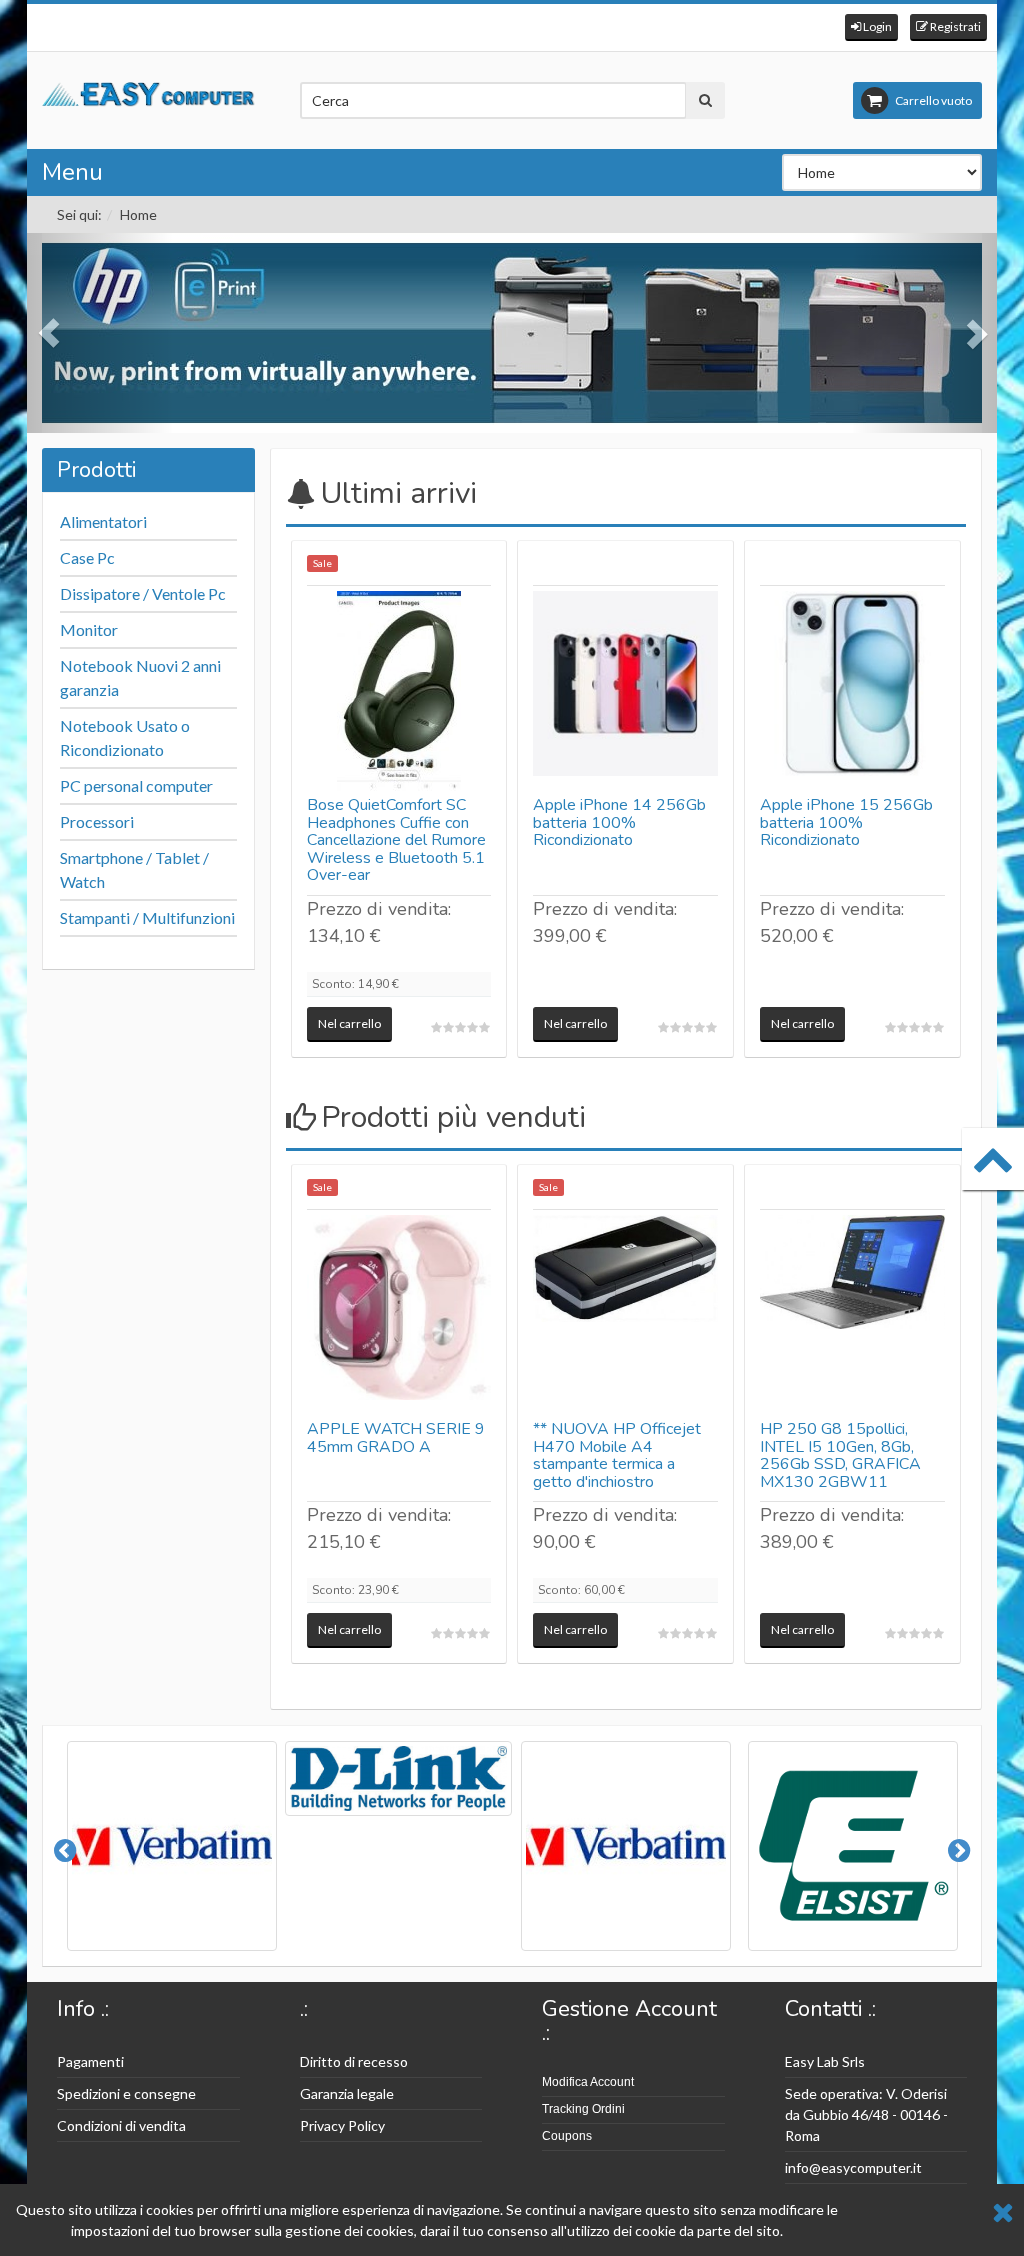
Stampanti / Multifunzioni (147, 917)
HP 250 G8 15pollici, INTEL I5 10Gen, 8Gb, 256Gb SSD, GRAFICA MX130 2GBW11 (840, 1455)
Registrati (954, 26)
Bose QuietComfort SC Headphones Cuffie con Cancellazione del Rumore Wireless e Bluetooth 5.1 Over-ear (396, 840)
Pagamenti (90, 2061)
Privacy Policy (342, 2125)
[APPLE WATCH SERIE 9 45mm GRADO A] (399, 1315)
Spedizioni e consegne (126, 2093)
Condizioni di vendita (121, 2125)
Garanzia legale (347, 2093)
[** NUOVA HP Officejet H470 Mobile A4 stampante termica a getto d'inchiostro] (625, 1315)
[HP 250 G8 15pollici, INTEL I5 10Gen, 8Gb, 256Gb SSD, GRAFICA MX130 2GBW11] (852, 1315)
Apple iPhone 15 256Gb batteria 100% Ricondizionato (846, 822)
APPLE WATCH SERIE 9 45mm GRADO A (396, 1438)
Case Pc (87, 557)
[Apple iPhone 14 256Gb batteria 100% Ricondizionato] (625, 691)
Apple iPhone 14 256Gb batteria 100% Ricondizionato (619, 822)
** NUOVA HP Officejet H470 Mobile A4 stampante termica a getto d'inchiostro (617, 1455)
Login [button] (876, 26)
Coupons (567, 2136)
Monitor (89, 629)
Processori (97, 821)
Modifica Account (588, 2082)
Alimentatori (103, 521)
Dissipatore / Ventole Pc (143, 593)
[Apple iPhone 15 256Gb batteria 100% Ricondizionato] (852, 691)
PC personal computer (136, 785)
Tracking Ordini (583, 2109)
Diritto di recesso (354, 2061)
